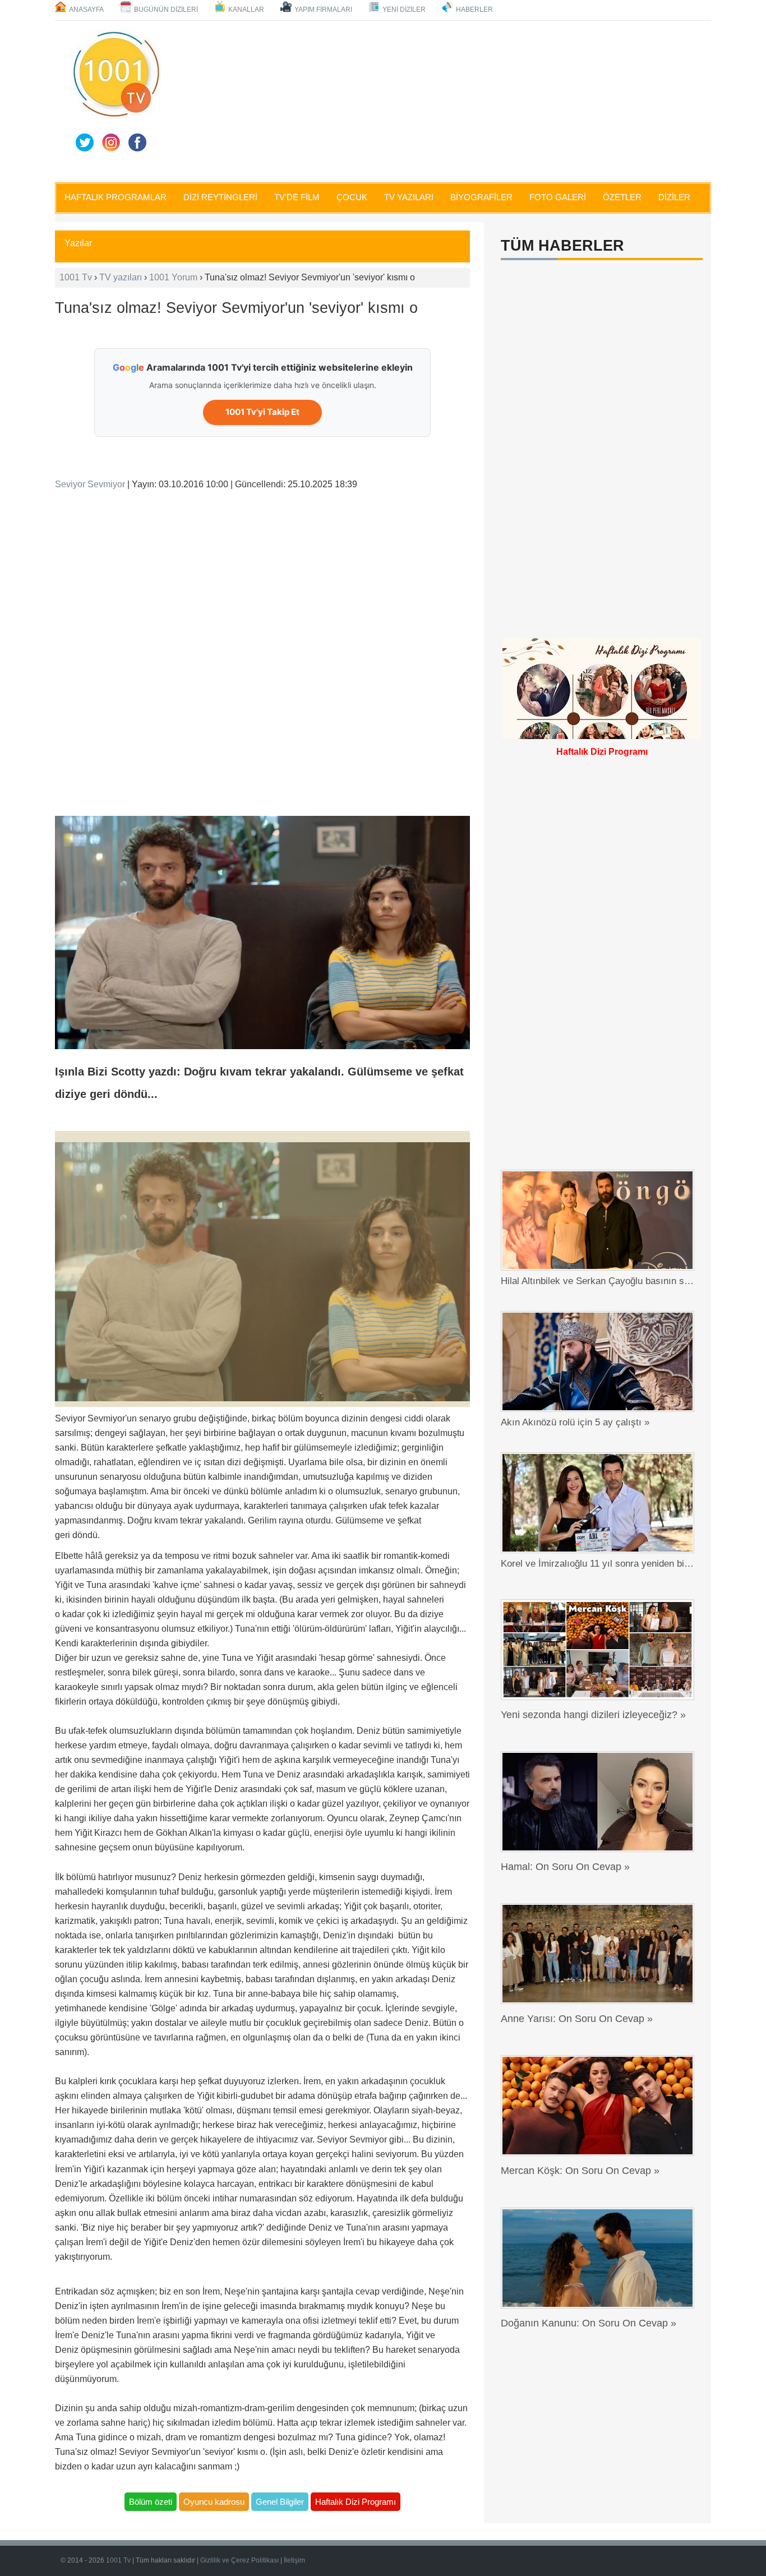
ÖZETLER (622, 197)
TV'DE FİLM (297, 197)
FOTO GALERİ (558, 197)
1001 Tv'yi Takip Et (262, 412)
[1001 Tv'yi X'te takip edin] (85, 142)
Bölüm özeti (151, 2502)
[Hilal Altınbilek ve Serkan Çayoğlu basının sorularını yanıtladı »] (600, 1220)
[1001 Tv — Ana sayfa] (116, 74)
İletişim (294, 2560)
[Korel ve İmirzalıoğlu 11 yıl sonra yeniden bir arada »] (600, 1503)
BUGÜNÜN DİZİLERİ (166, 10)
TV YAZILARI (409, 197)
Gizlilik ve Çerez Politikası (239, 2560)
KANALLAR (246, 10)
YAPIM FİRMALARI (323, 10)
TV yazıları (121, 277)
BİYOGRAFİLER (481, 197)
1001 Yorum (173, 277)
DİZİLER (674, 197)
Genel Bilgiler (280, 2502)
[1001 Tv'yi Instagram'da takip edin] (111, 142)
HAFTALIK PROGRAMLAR (116, 197)
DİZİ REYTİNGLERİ (220, 197)
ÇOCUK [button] (352, 197)
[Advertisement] (439, 99)
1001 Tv (76, 277)
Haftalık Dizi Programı (356, 2502)
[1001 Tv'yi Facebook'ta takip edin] (137, 142)
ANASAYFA (86, 10)
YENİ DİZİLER (404, 10)
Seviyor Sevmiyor (90, 484)
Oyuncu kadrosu (214, 2502)
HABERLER (474, 10)
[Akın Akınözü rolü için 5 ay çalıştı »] (600, 1361)
